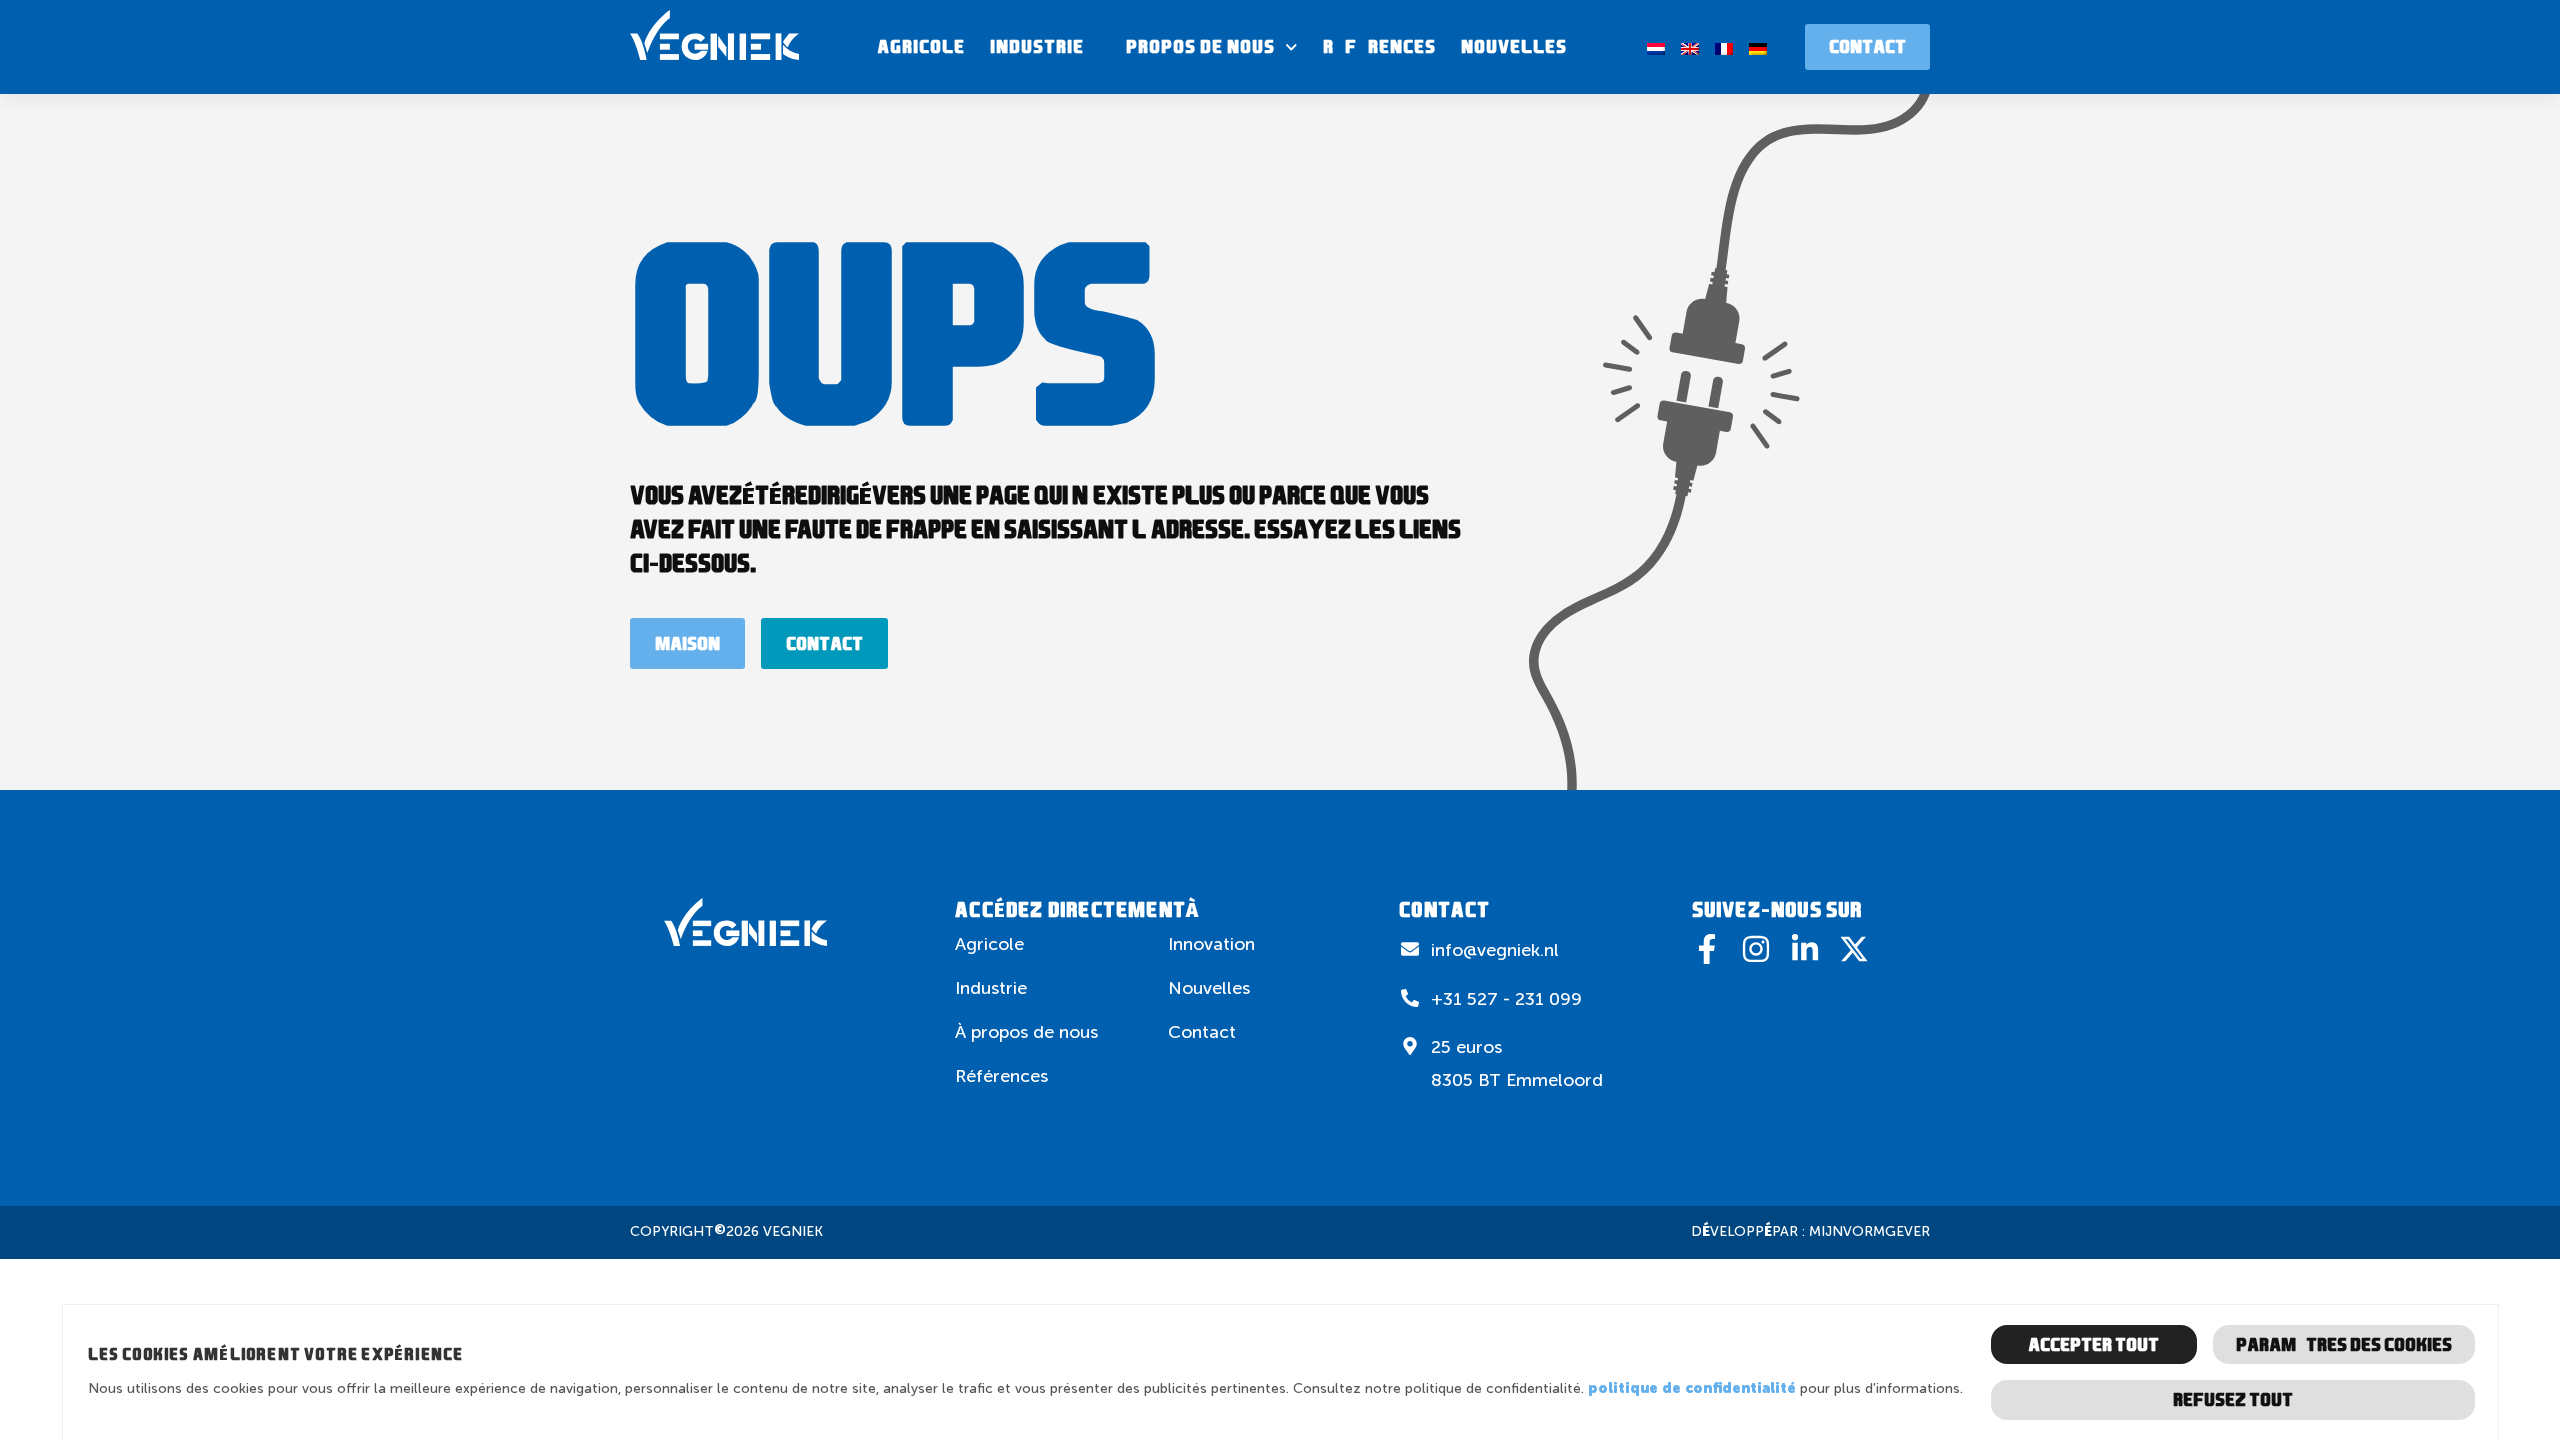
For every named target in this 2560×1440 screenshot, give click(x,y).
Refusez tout (2233, 1399)
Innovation (1211, 944)
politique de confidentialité (1692, 1388)
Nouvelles (1514, 46)
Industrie (1037, 46)
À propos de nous (1192, 46)
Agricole (921, 46)
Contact (1202, 1032)
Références (1379, 46)
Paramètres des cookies (2344, 1344)
